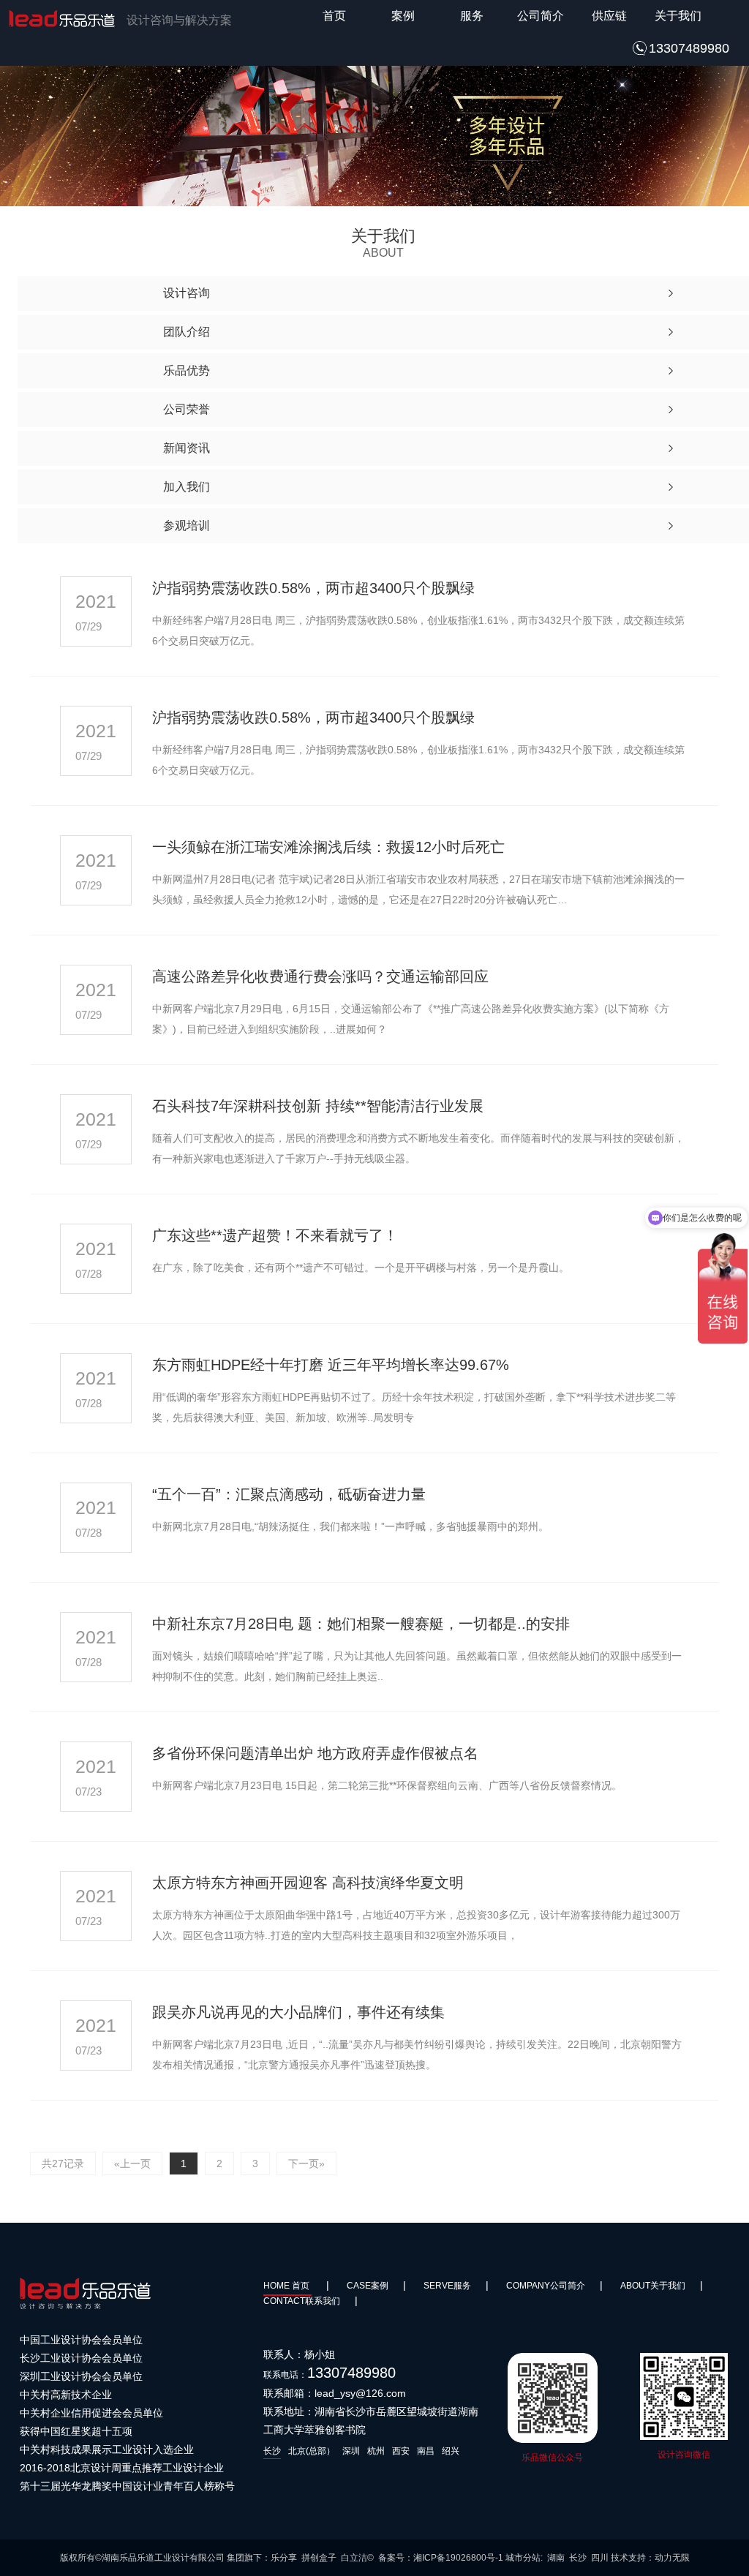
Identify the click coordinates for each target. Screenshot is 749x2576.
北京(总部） (312, 2451)
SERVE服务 (447, 2286)
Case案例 (368, 2286)
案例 (403, 16)
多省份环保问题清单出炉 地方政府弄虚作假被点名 (315, 1753)
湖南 (556, 2558)
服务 (472, 16)
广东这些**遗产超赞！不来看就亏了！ (275, 1235)
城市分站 (523, 2558)
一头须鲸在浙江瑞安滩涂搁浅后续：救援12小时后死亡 (328, 847)
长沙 (272, 2451)
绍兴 (451, 2451)
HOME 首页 (287, 2286)
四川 (600, 2558)
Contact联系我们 (302, 2301)
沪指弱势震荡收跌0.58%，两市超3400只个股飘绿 (313, 588)
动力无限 (672, 2558)
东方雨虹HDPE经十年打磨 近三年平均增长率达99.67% (331, 1365)
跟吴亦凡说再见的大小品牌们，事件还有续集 (298, 2012)
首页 (334, 16)
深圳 (351, 2451)
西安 (401, 2451)
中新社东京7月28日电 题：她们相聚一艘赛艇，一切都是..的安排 (361, 1624)
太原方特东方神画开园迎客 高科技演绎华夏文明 (308, 1883)
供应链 (609, 16)
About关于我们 (653, 2286)
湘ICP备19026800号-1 (458, 2558)
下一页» (306, 2163)
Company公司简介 (546, 2286)
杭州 (376, 2451)
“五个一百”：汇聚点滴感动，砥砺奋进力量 (289, 1494)
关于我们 (678, 16)
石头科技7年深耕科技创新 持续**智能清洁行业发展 (318, 1106)
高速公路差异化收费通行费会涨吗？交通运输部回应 (320, 976)
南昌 (426, 2451)
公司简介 (541, 16)
